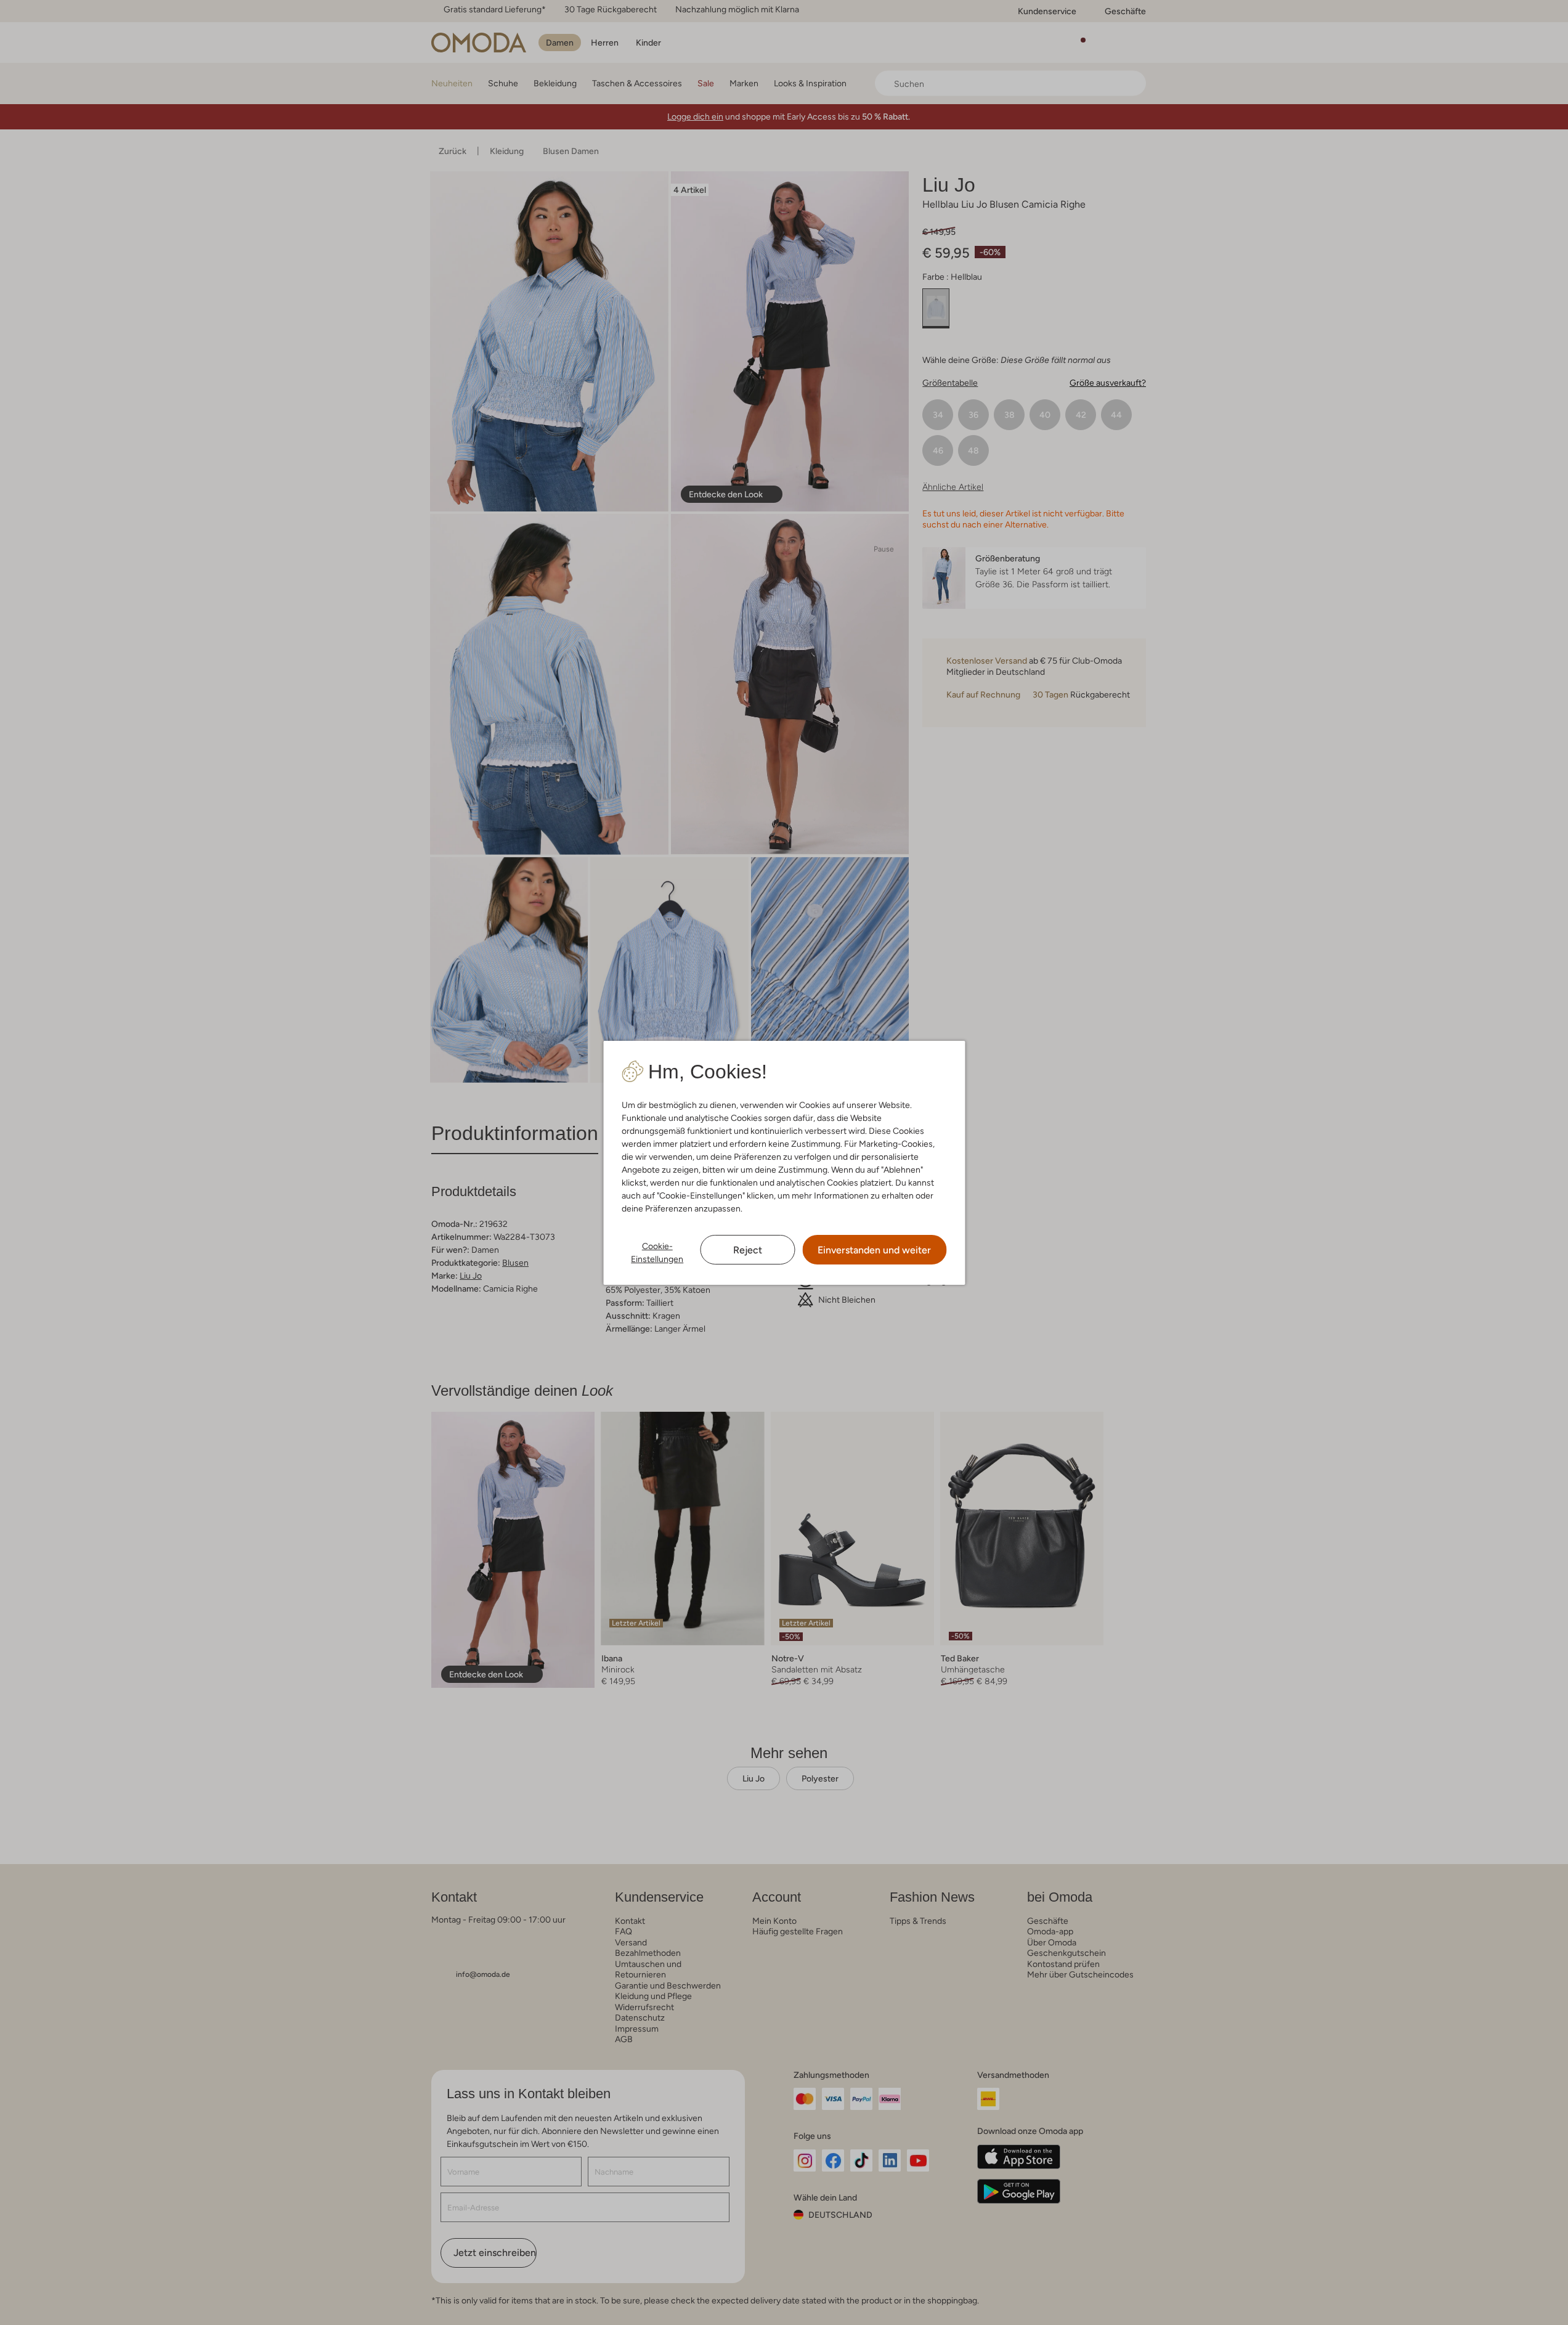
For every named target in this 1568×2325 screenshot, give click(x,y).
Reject (748, 1250)
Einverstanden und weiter (874, 1250)
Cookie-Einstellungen (657, 1252)
